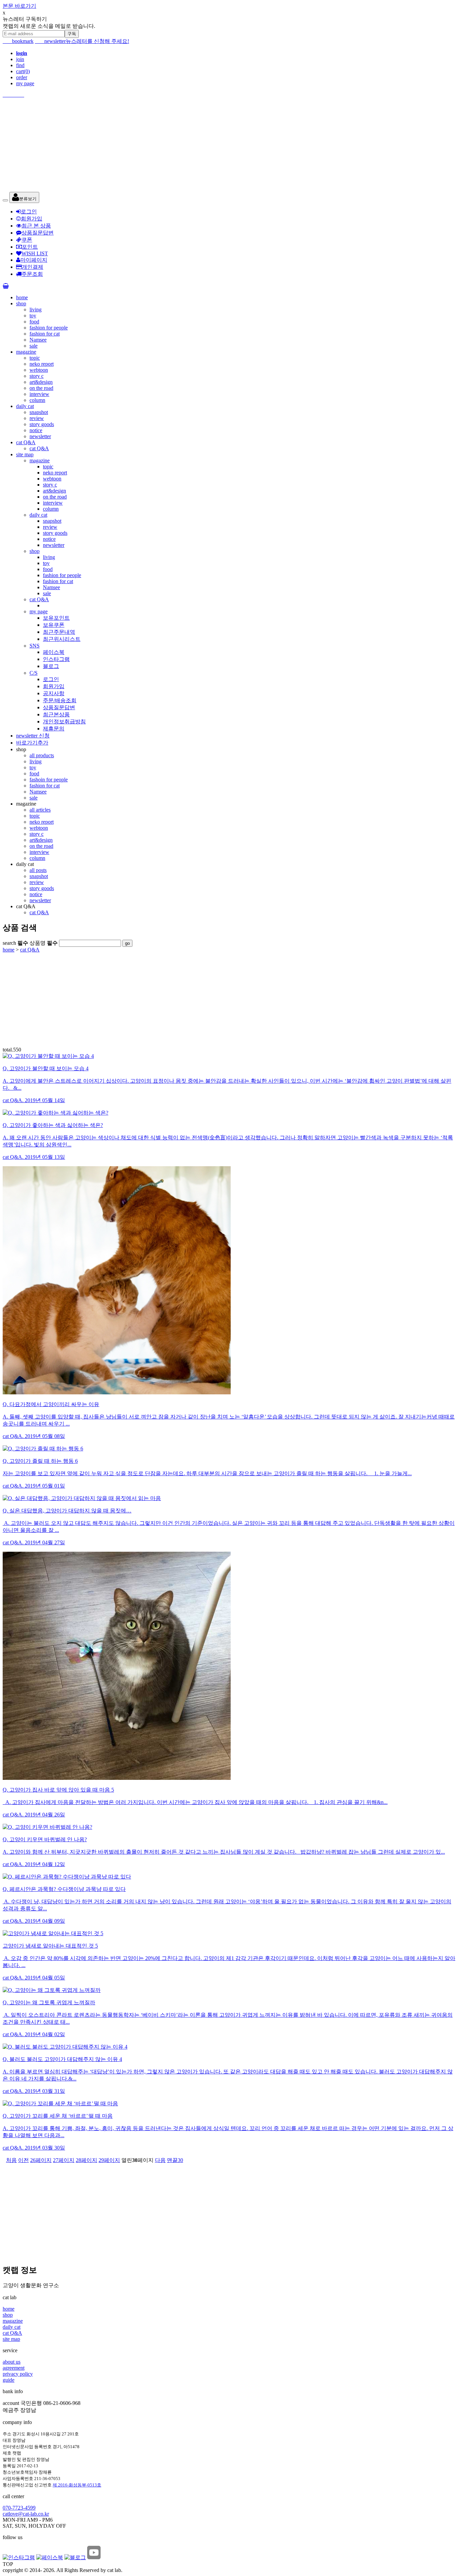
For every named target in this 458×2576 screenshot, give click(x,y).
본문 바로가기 (19, 6)
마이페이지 (34, 260)
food (34, 322)
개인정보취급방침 (64, 722)
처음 (11, 2160)
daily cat (25, 406)
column (37, 400)
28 (87, 2160)
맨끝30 (175, 2160)
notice (36, 430)
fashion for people (49, 328)
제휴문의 (54, 729)
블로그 (51, 666)
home (22, 297)
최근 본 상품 (36, 226)
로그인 (29, 212)
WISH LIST (35, 253)
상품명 (44, 943)
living (36, 310)
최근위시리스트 (62, 639)
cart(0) (23, 71)
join (20, 59)
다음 (160, 2160)
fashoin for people (49, 780)
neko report (42, 364)
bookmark (18, 41)
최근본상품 (56, 714)
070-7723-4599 (19, 2508)
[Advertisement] (204, 145)
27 (64, 2160)
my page (25, 83)
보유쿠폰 (54, 625)
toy (33, 316)
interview (39, 394)
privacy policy (18, 2374)
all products (42, 755)
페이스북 (54, 652)
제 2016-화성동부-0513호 (77, 2485)
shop (21, 303)
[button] (24, 197)
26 (41, 2160)
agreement (14, 2368)
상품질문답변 (38, 233)
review (37, 418)
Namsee (38, 340)
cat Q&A (26, 442)
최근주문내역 (59, 632)
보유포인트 (56, 618)
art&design (41, 382)
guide (9, 2380)
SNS (35, 646)
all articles (40, 810)
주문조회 (32, 274)
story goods (42, 424)
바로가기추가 (32, 743)
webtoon (39, 370)
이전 (23, 2160)
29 (109, 2160)
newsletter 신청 (33, 736)
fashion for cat (45, 334)
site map (25, 454)
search (15, 943)
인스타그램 (56, 659)
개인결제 (33, 267)
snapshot (39, 412)
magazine (26, 352)
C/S (34, 673)
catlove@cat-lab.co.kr (26, 2514)
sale (34, 346)
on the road (41, 388)
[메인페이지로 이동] (229, 95)
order (22, 77)
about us (12, 2362)
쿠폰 (27, 240)
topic (35, 358)
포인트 (30, 247)
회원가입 (32, 219)
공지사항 (54, 693)
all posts (38, 870)
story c (37, 376)
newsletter (50, 41)
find (20, 65)
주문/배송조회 (60, 700)
